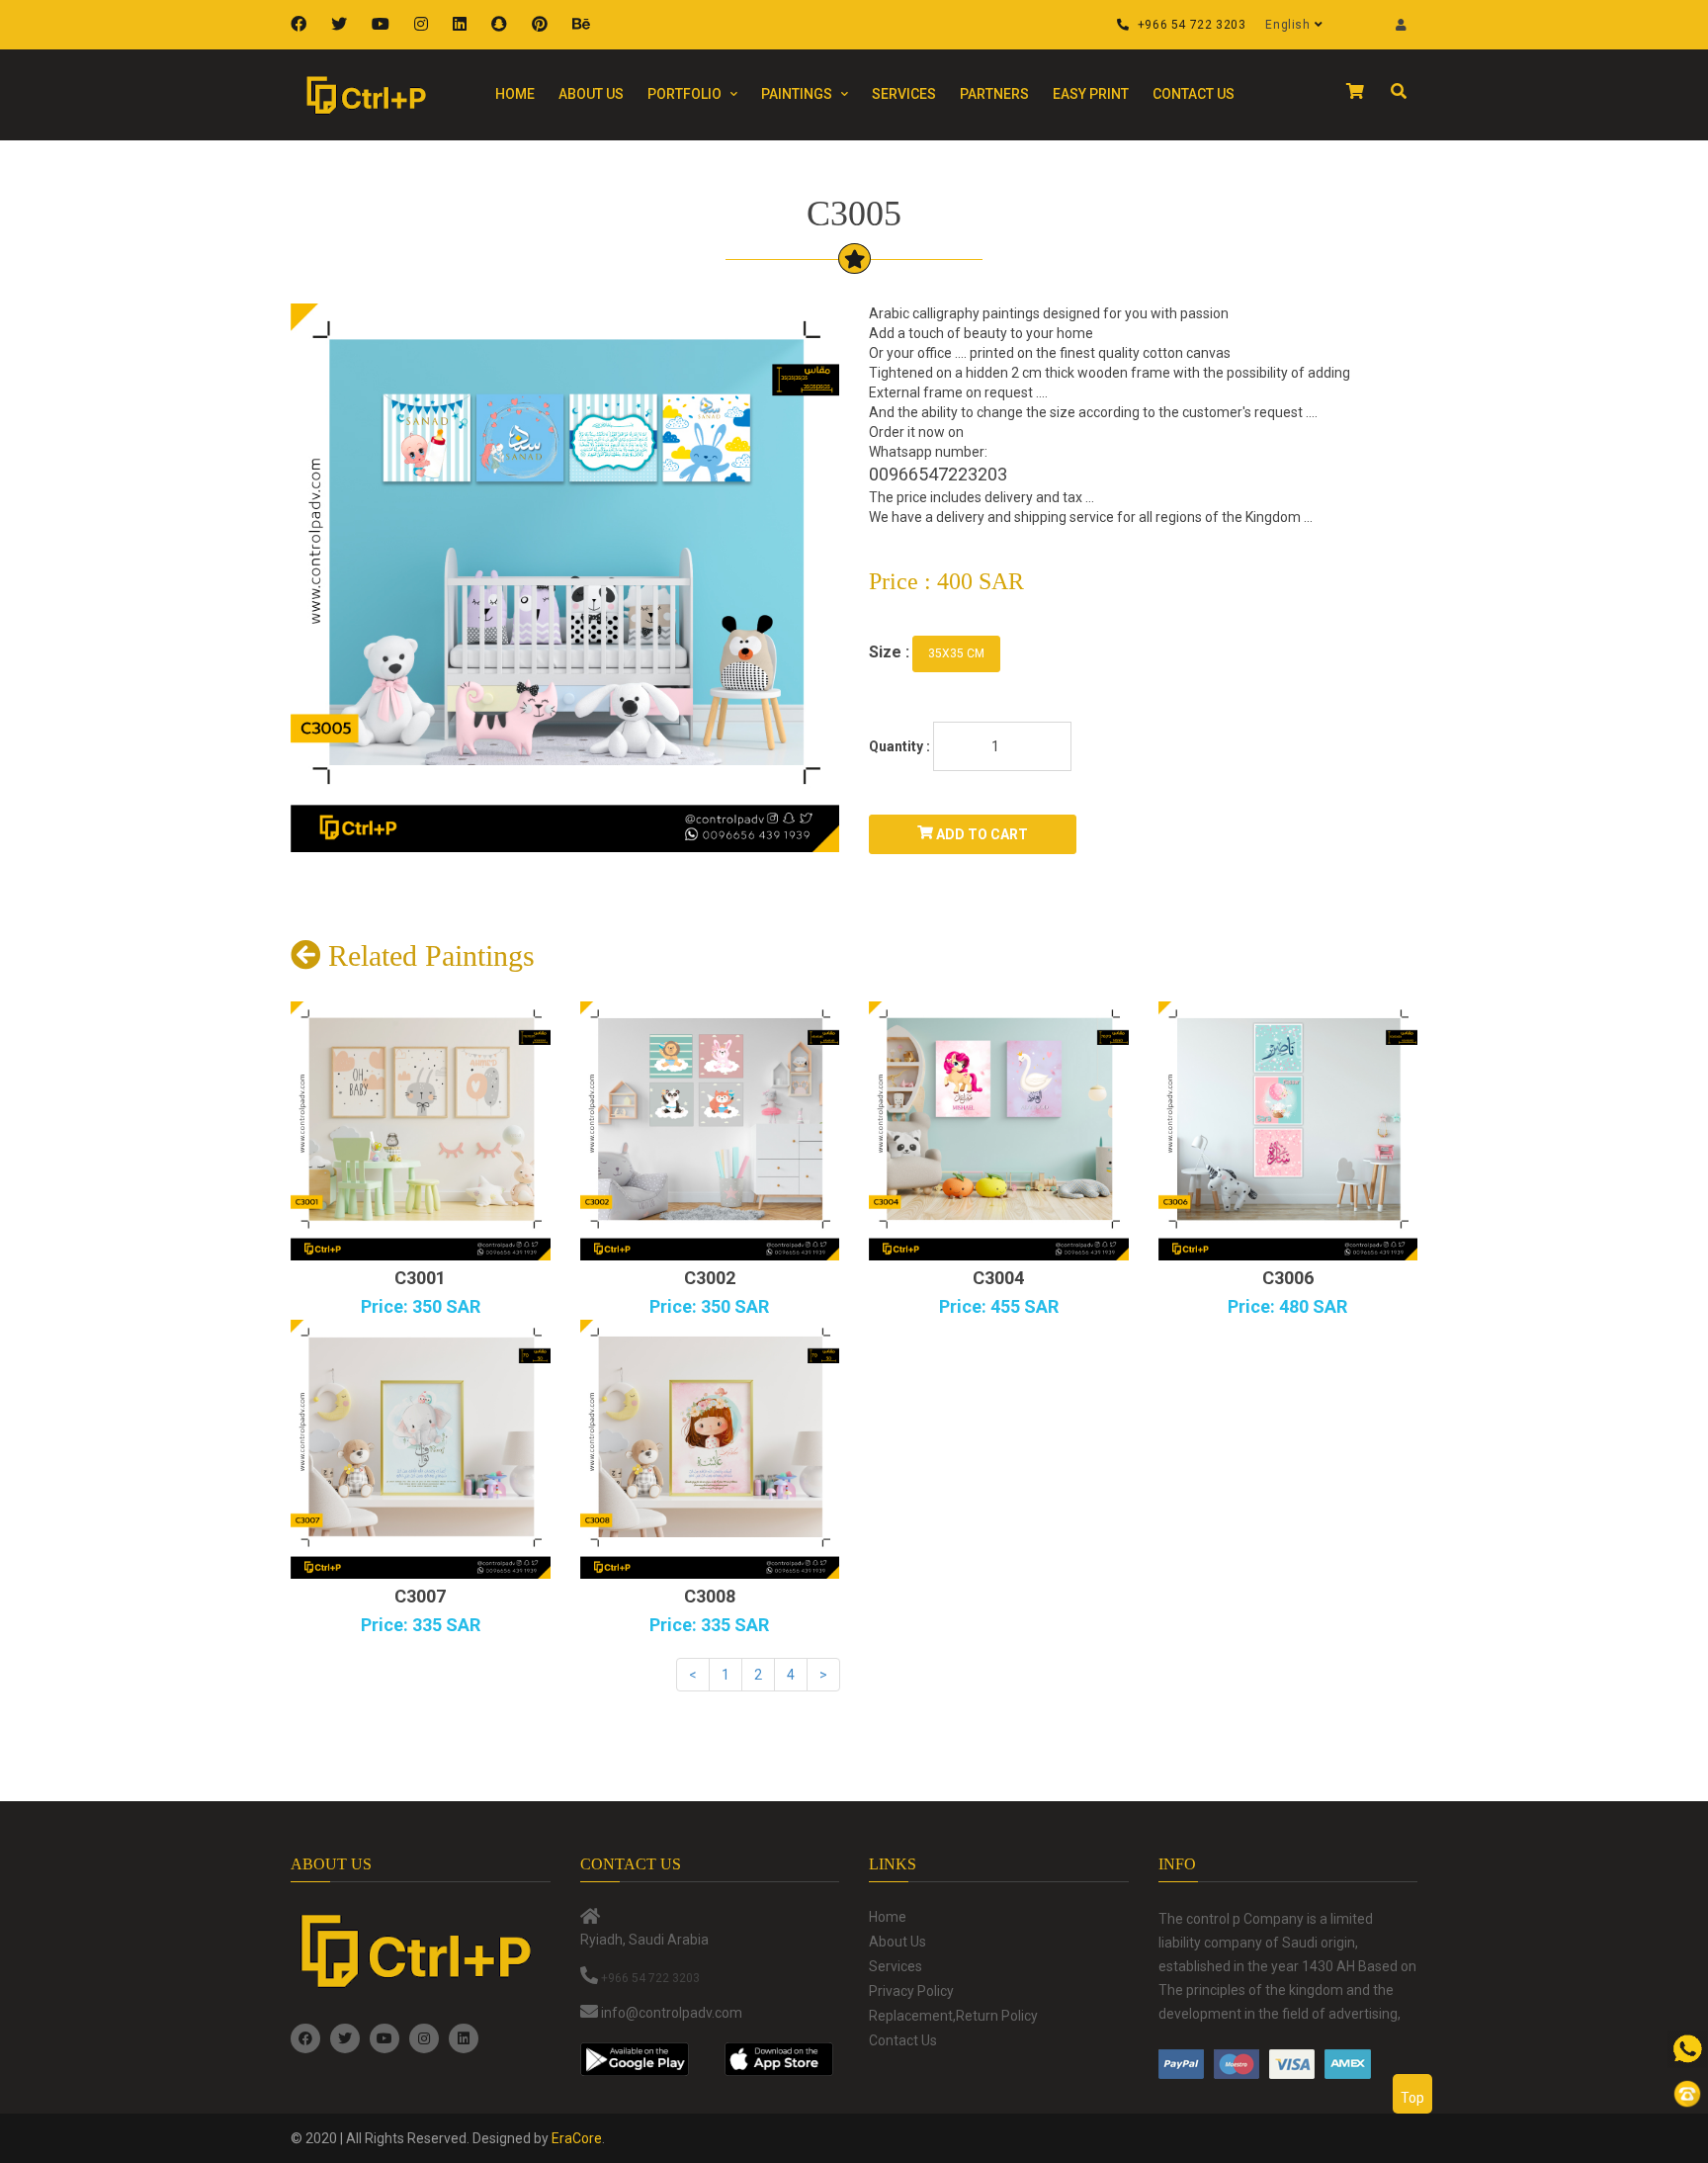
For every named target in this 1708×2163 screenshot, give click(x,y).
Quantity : (899, 746)
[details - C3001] (421, 1131)
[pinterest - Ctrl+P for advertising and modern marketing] (542, 24)
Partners (994, 94)
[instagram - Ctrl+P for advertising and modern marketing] (424, 24)
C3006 (1288, 1278)
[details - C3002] (710, 1131)
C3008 (710, 1596)
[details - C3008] (710, 1450)
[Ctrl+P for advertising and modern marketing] (372, 95)
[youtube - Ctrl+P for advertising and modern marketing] (383, 24)
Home (515, 94)
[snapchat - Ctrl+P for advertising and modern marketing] (502, 24)
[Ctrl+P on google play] (638, 2059)
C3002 (710, 1278)
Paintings (798, 94)
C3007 (420, 1596)
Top (1412, 2098)
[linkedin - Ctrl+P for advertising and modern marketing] (462, 24)
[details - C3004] (999, 1131)
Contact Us (1194, 94)
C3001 (420, 1278)
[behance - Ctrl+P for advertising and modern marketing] (584, 24)
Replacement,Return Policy (953, 2016)
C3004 (998, 1278)
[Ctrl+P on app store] (782, 2059)
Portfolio (686, 94)
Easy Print (1091, 94)
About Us (591, 94)
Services (904, 94)
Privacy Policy (911, 1991)
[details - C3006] (1288, 1131)
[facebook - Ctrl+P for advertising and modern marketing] (301, 24)
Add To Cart (981, 834)
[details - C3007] (421, 1450)
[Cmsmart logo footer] (421, 1951)
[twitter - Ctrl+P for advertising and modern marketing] (342, 24)
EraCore (577, 2138)
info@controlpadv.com (672, 2013)
